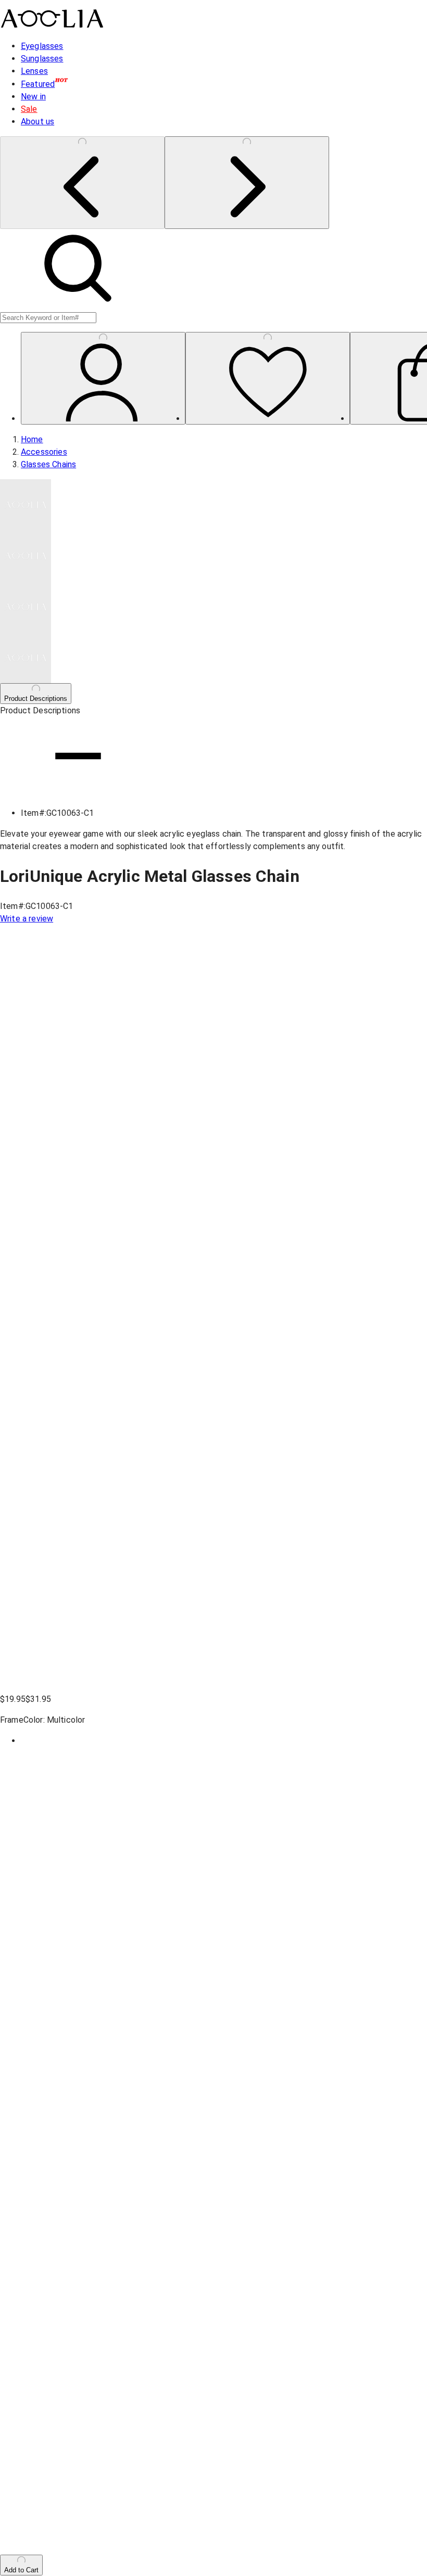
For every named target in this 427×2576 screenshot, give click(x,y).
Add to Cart (21, 2570)
